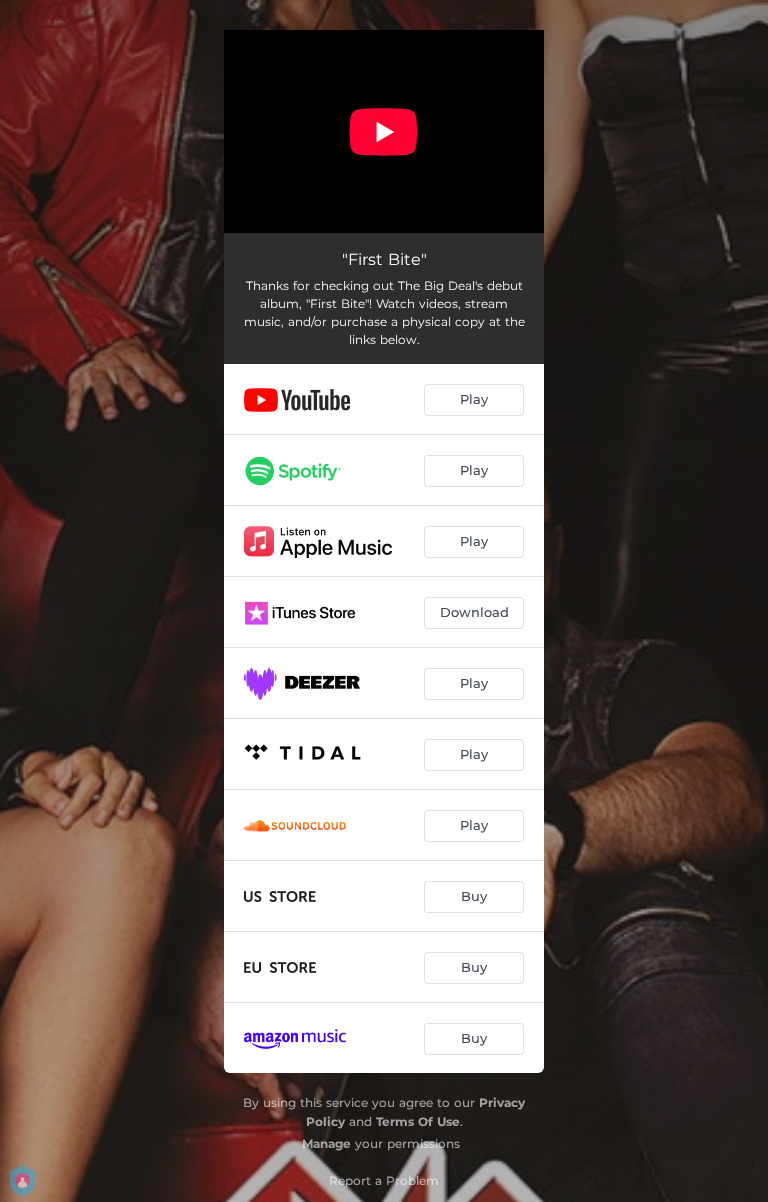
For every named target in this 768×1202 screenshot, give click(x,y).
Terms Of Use (418, 1121)
